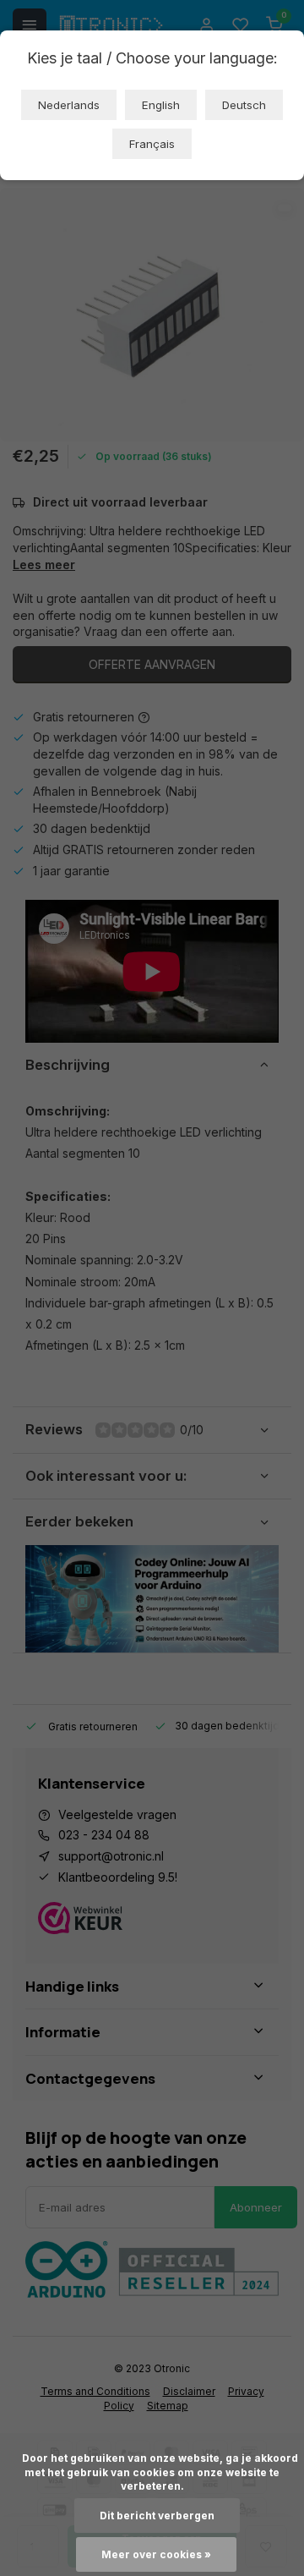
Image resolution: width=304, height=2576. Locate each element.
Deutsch (244, 105)
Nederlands (69, 105)
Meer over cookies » (156, 2554)
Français (152, 144)
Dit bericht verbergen (157, 2516)
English (161, 105)
